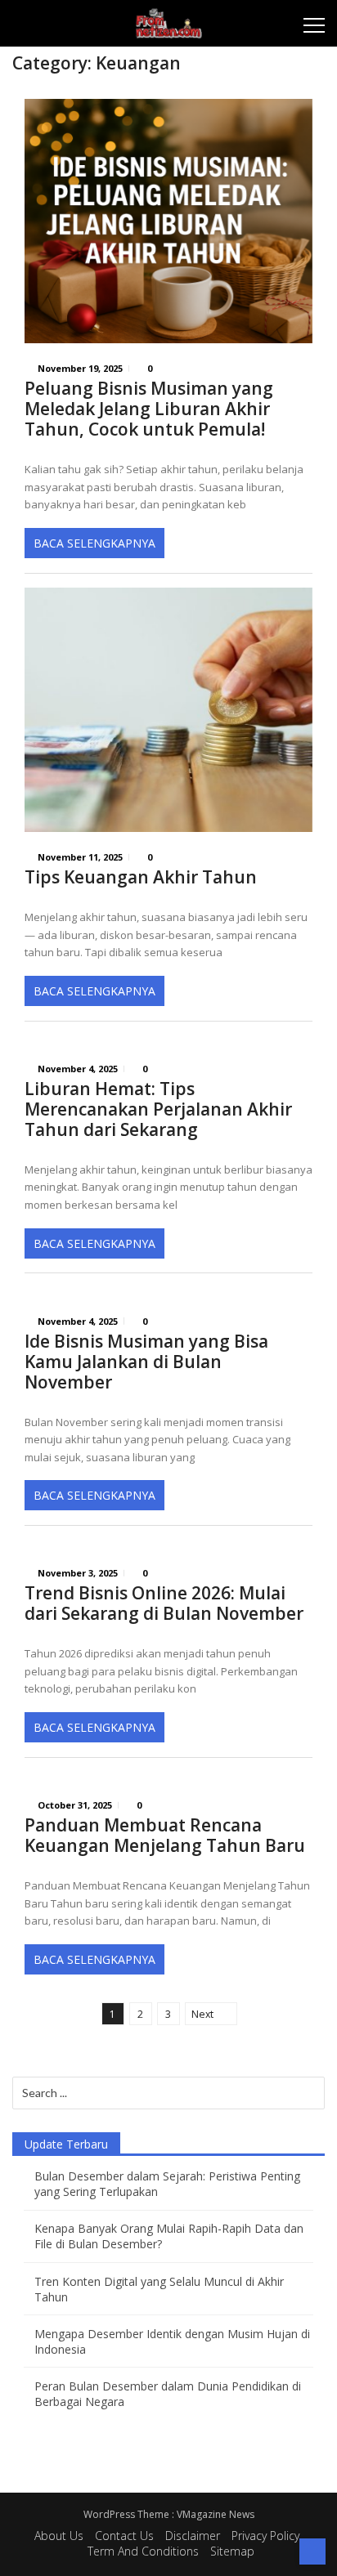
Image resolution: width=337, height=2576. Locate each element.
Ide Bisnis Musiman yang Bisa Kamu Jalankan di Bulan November (146, 1362)
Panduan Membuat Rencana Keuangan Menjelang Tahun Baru (165, 1836)
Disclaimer (193, 2536)
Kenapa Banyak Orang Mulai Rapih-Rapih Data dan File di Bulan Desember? (169, 2236)
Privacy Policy (265, 2536)
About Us (59, 2536)
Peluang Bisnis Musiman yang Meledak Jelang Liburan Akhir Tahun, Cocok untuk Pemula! (149, 409)
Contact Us (124, 2536)
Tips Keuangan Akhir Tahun (141, 877)
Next (202, 2014)
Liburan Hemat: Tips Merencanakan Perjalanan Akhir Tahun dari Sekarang (158, 1109)
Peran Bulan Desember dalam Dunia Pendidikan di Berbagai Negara (168, 2394)
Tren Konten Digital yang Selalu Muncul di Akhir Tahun (159, 2289)
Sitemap (232, 2551)
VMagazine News (216, 2514)
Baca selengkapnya (94, 543)
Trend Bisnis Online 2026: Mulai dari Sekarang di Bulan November (164, 1603)
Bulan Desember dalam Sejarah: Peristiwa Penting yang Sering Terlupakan (167, 2184)
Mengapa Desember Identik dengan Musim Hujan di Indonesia (172, 2341)
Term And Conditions (143, 2551)
